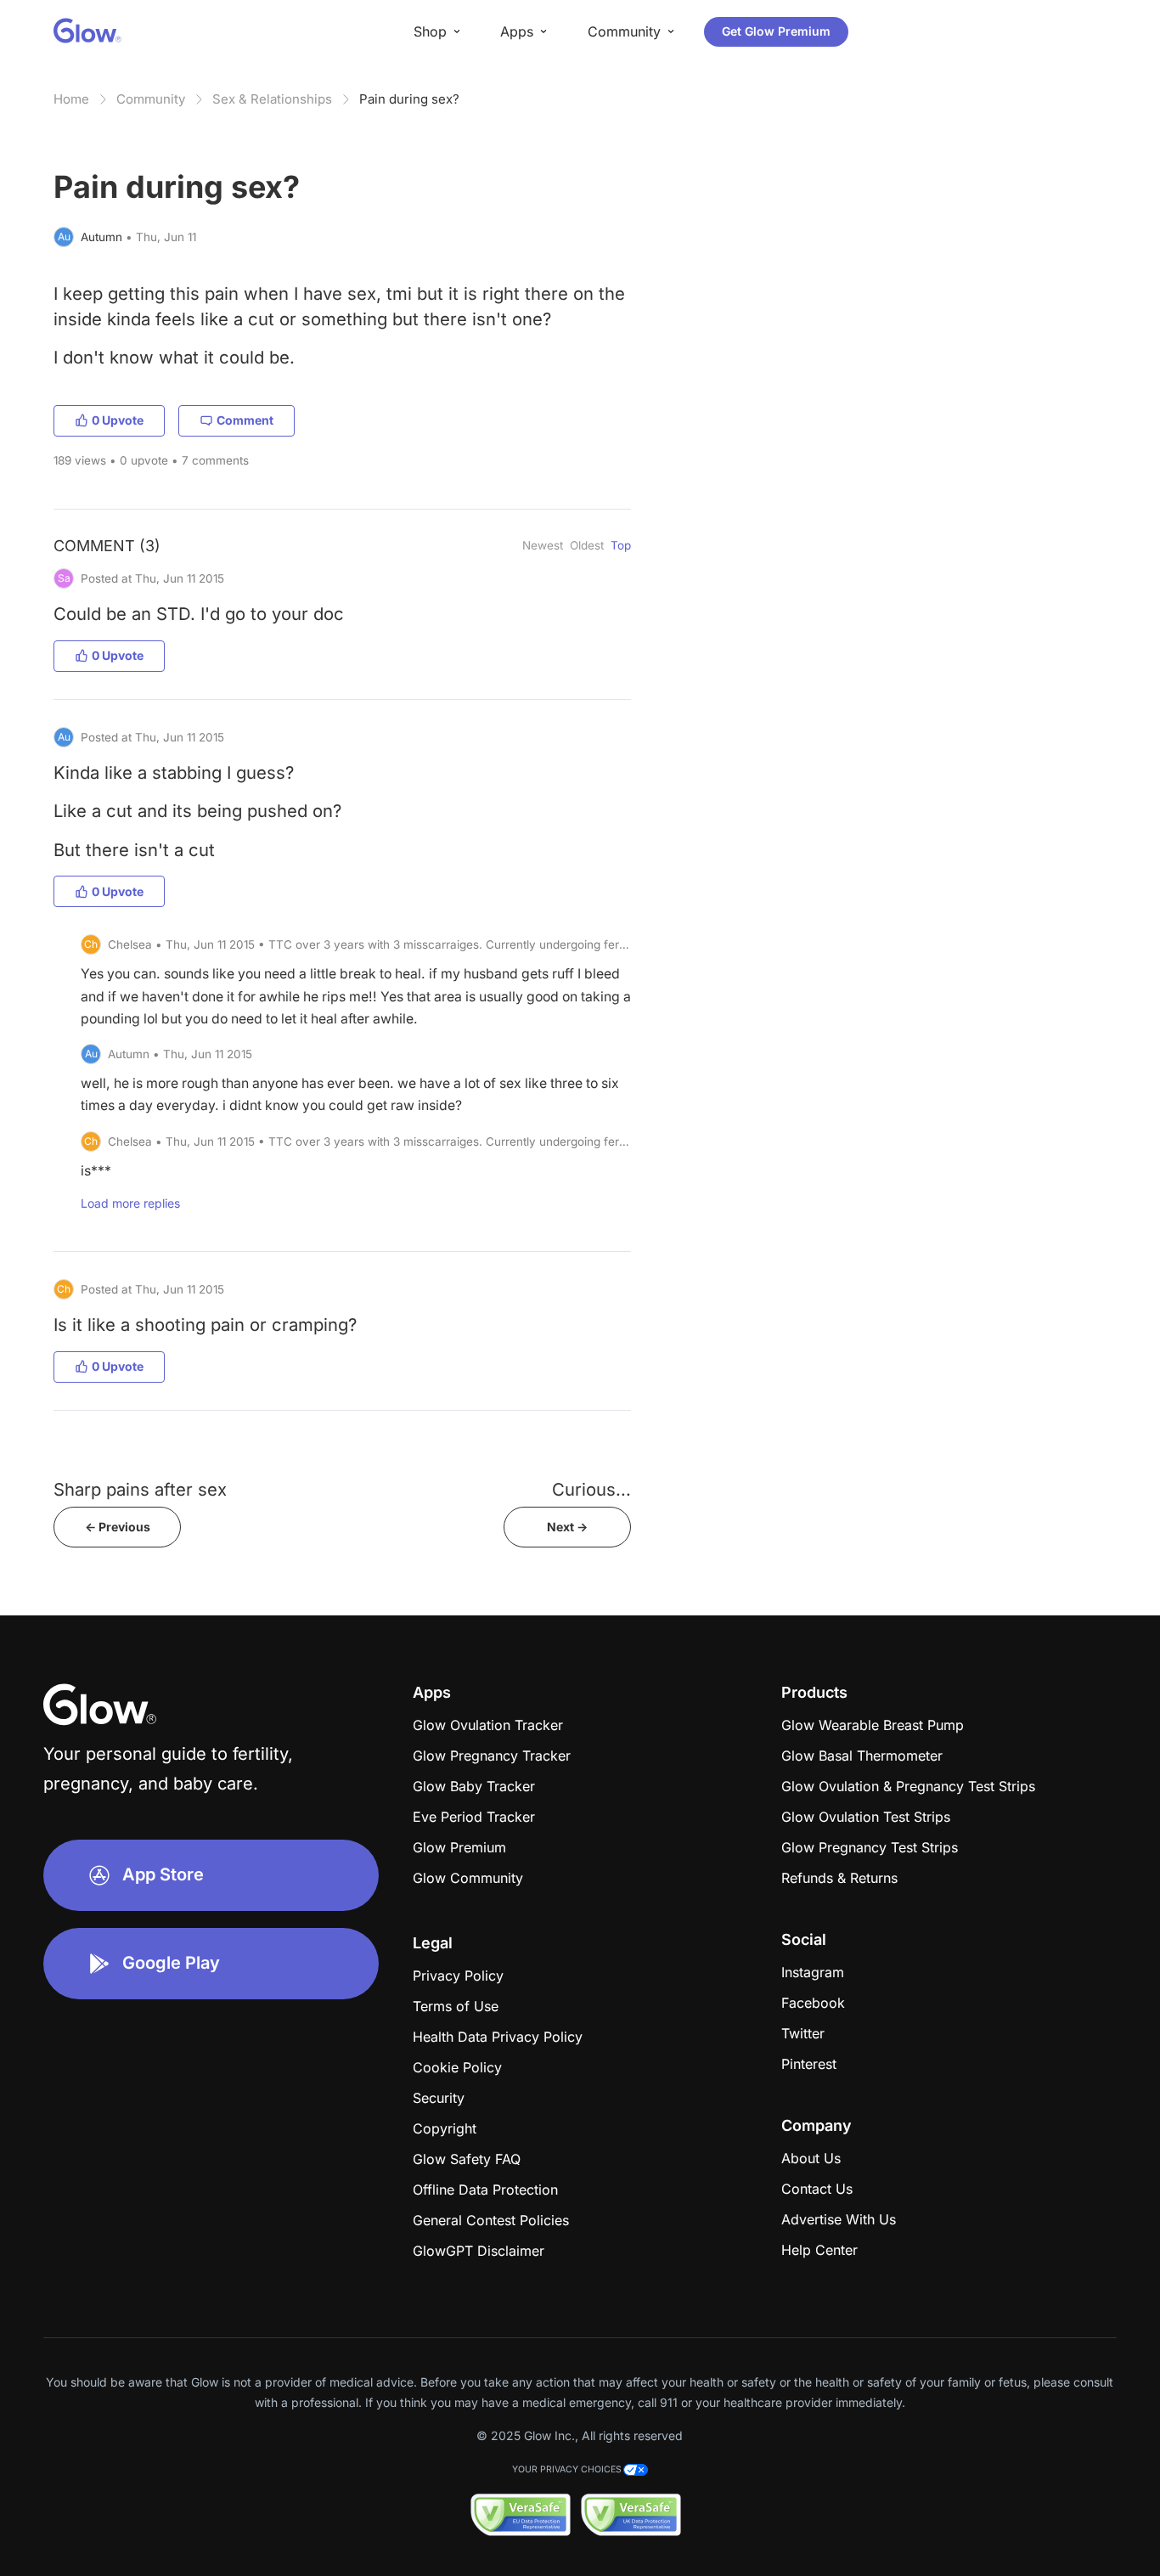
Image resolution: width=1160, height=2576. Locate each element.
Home (71, 99)
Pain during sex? (409, 99)
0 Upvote (118, 420)
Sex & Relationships (272, 99)
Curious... (591, 1489)
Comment (245, 420)
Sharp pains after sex (140, 1489)
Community (151, 99)
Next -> (567, 1527)
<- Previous (118, 1527)
